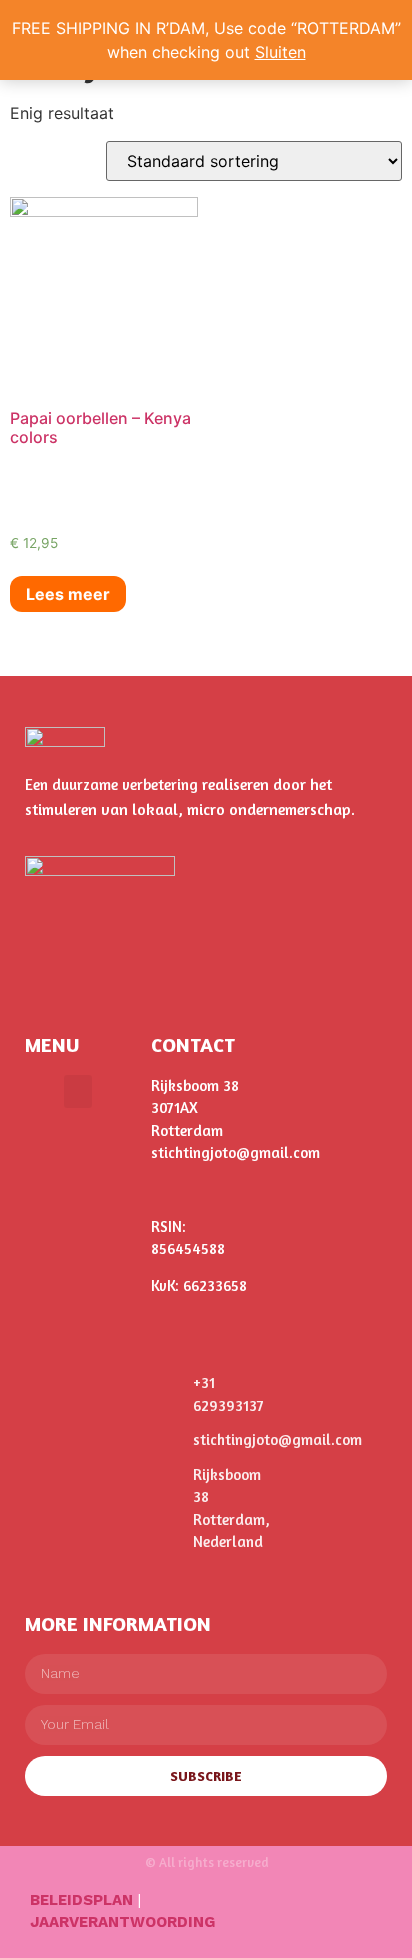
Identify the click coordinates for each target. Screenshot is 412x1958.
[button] (78, 1091)
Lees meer (68, 594)
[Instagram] (346, 1918)
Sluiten (280, 52)
